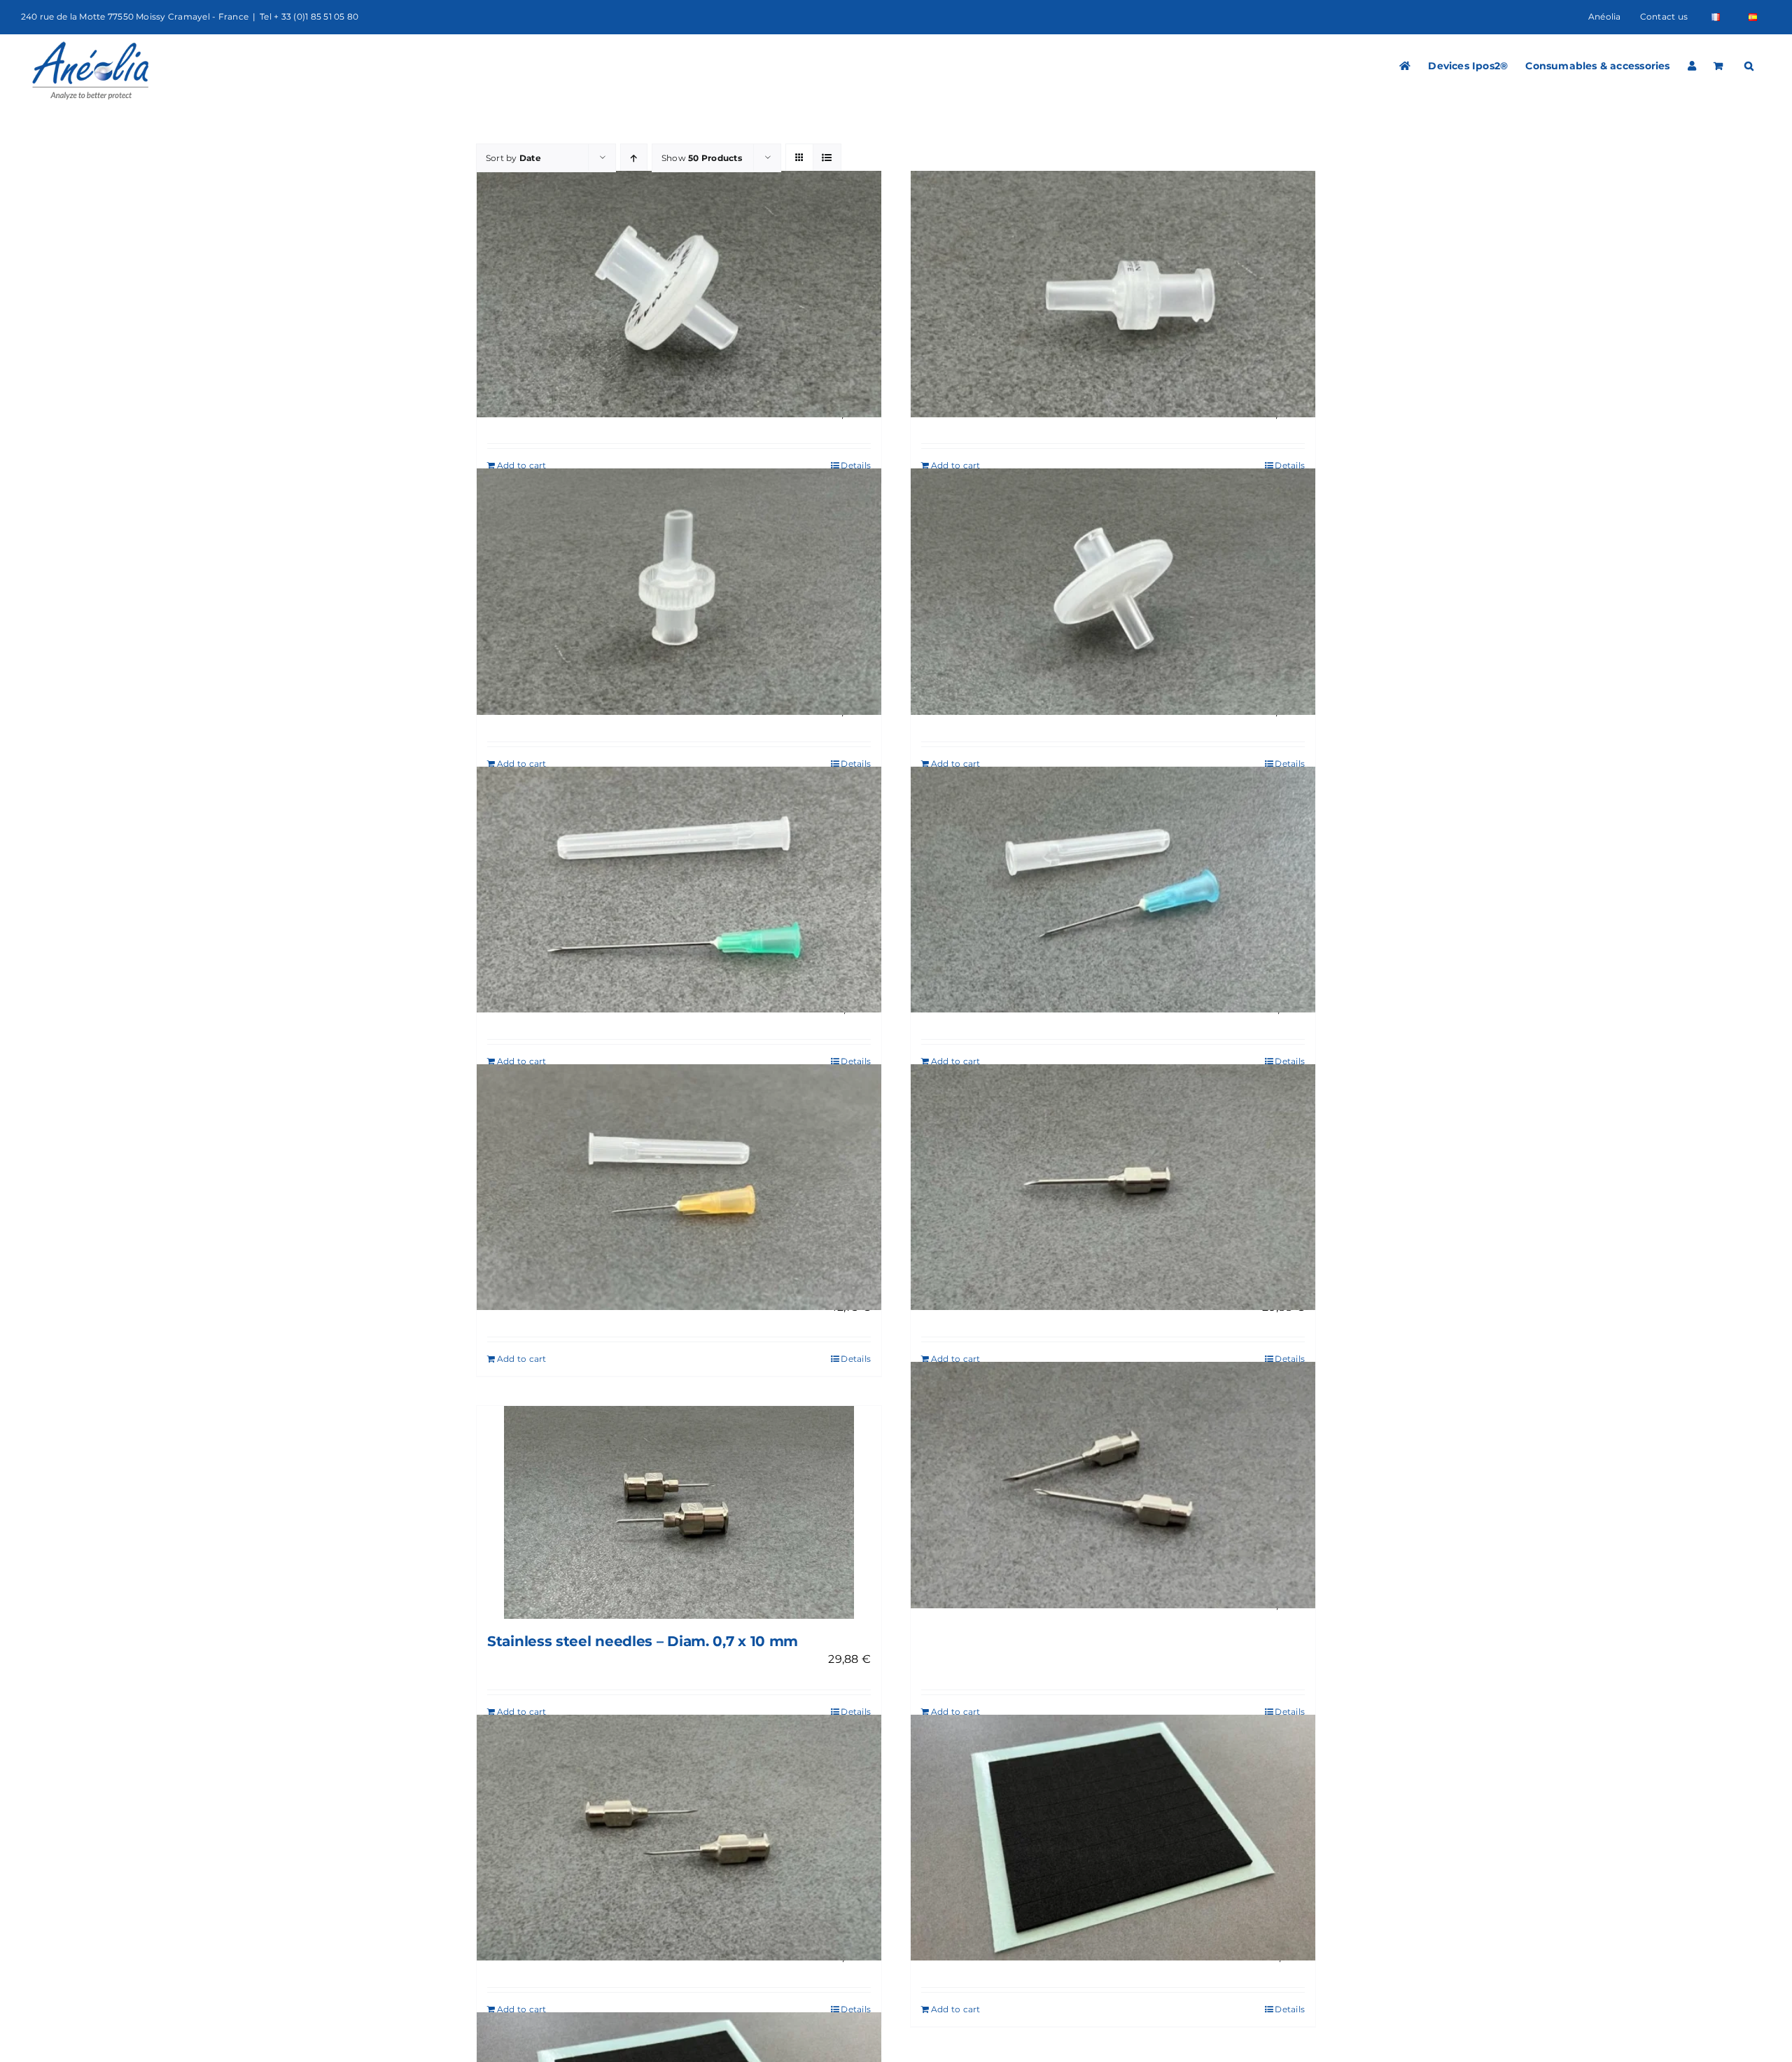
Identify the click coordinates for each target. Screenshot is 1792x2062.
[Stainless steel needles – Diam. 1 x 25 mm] (1113, 1187)
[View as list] (827, 158)
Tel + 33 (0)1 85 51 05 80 (309, 16)
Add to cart (522, 465)
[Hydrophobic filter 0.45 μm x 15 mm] (679, 294)
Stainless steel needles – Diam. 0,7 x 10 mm (643, 1641)
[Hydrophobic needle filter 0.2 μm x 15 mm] (1113, 592)
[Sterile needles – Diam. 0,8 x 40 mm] (679, 890)
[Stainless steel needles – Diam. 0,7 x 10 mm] (679, 1512)
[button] (1749, 66)
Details (856, 465)
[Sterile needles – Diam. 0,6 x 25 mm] (1113, 890)
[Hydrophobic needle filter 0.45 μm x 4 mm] (1113, 294)
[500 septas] (1113, 1838)
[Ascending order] (634, 158)
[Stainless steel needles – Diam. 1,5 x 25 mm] (1113, 1485)
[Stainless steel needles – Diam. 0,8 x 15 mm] (679, 1838)
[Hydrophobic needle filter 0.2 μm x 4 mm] (679, 592)
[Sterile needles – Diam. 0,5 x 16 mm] (679, 1187)
